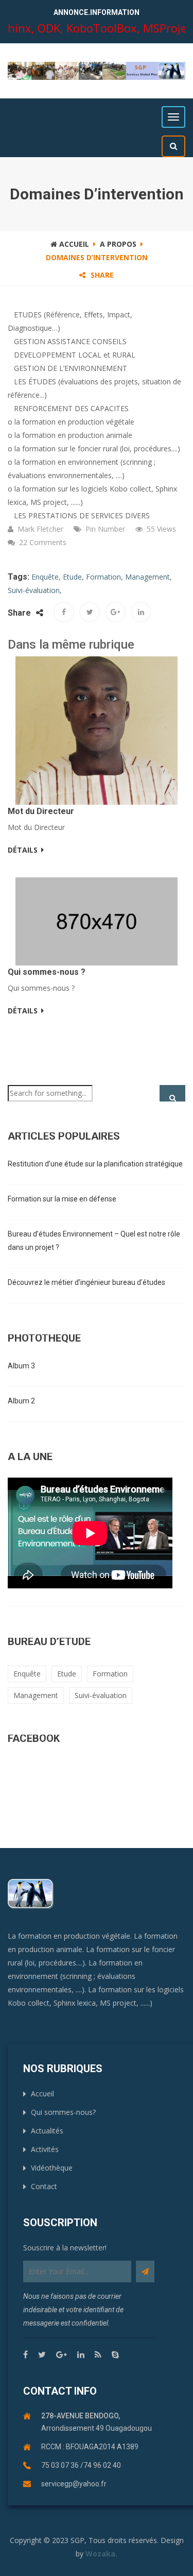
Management (36, 1695)
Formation (110, 1674)
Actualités (47, 2131)
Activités (45, 2149)
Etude (67, 1674)
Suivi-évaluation (101, 1695)
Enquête (27, 1674)
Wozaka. (101, 2554)
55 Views (161, 529)
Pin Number (105, 529)
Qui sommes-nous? (63, 2112)
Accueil (73, 244)
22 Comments (43, 542)
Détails (23, 850)
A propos (118, 244)
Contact (44, 2186)
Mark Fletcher (40, 529)
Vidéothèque (52, 2168)
